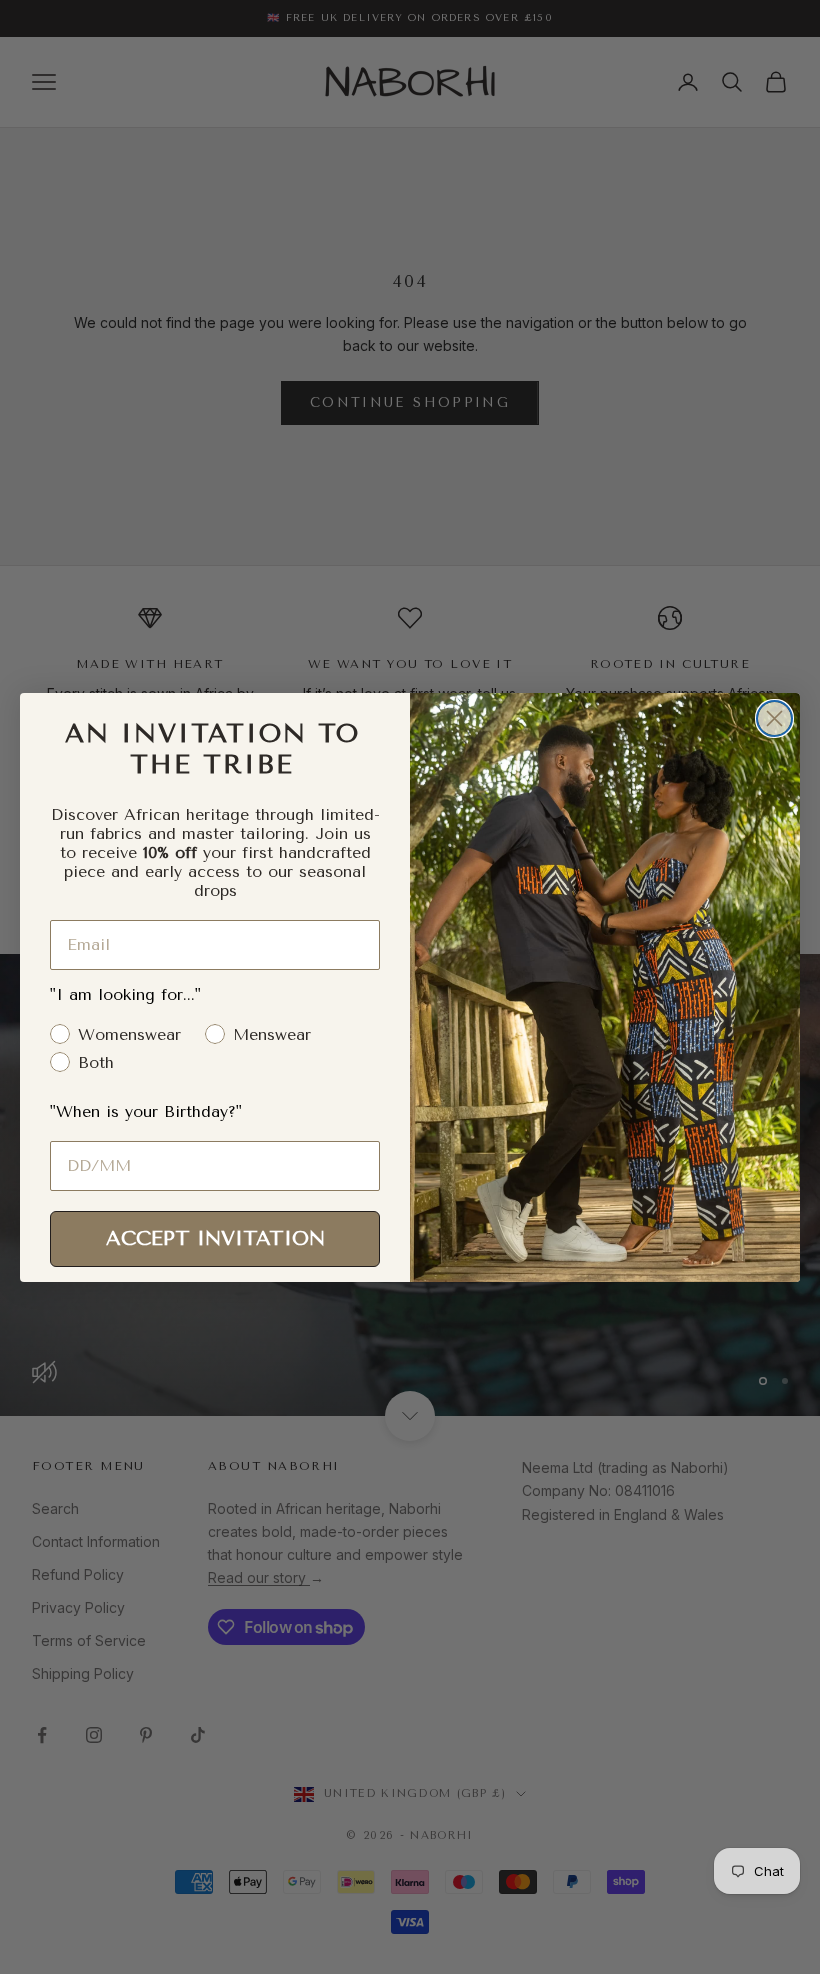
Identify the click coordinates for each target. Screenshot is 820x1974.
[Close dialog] (774, 718)
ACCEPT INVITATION (215, 1238)
